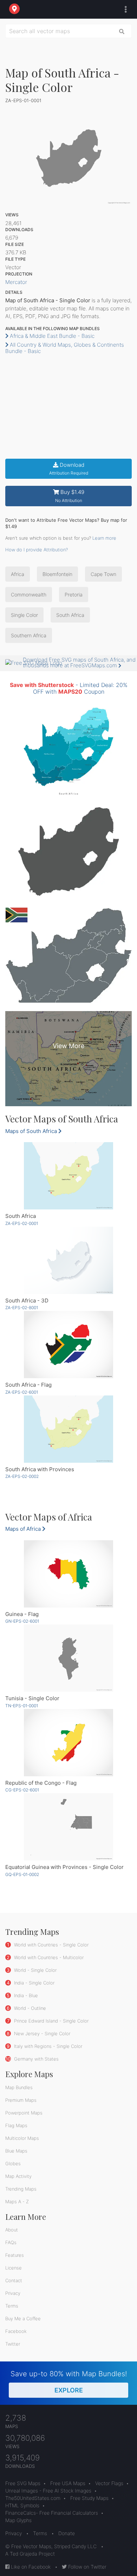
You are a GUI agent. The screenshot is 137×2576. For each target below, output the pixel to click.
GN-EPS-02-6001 (22, 1621)
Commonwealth (29, 595)
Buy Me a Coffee (23, 2318)
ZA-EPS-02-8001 (22, 1308)
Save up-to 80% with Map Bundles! (69, 2382)
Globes (13, 2163)
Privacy (13, 2293)
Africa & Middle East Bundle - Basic (51, 336)
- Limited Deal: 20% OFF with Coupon (69, 688)
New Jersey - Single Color (41, 2033)
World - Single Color (35, 1970)
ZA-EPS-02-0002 (22, 1476)
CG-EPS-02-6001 (22, 1790)
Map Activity (18, 2176)
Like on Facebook (30, 2567)
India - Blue (25, 1995)
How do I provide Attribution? (37, 550)
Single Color (24, 615)
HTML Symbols (22, 2505)
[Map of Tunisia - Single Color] (68, 1658)
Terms (12, 2306)
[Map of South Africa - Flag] (68, 1345)
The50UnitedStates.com (33, 2498)
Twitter (13, 2344)
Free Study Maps (89, 2498)
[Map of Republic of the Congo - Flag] (68, 1743)
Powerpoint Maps (24, 2113)
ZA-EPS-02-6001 (22, 1392)
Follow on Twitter (87, 2567)
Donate (67, 2533)
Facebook (16, 2331)
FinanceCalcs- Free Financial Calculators (52, 2513)
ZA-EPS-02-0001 (22, 1223)
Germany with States (36, 2059)
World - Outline (29, 2008)
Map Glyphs (18, 2520)
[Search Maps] (122, 31)
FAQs (11, 2242)
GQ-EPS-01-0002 (22, 1874)
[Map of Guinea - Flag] (68, 1574)
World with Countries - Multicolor (48, 1957)
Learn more (104, 538)
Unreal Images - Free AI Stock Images (48, 2491)
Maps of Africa (24, 1529)
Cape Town (103, 574)
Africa (18, 574)
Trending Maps (21, 2189)
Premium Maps (21, 2100)
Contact (14, 2280)
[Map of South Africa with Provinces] (68, 1429)
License (14, 2268)
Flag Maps (16, 2125)
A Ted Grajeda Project (30, 2554)
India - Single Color (34, 1983)
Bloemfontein (57, 574)
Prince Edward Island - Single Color (51, 2021)
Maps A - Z (17, 2202)
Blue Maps (16, 2151)
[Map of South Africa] (68, 1176)
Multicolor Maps (22, 2138)
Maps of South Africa (32, 1131)
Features (15, 2255)
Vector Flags (109, 2483)
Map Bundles (19, 2087)
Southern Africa (29, 635)
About (12, 2230)
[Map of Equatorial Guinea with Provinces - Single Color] (68, 1827)
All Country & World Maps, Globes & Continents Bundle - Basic (65, 348)
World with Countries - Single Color (51, 1945)
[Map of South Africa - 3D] (68, 1260)
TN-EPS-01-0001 (22, 1706)
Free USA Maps (68, 2483)
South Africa (70, 615)
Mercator (16, 282)
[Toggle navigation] (124, 10)
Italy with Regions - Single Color (47, 2046)
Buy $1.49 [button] (70, 496)
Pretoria (74, 595)
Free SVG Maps (23, 2483)
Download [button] (69, 469)
